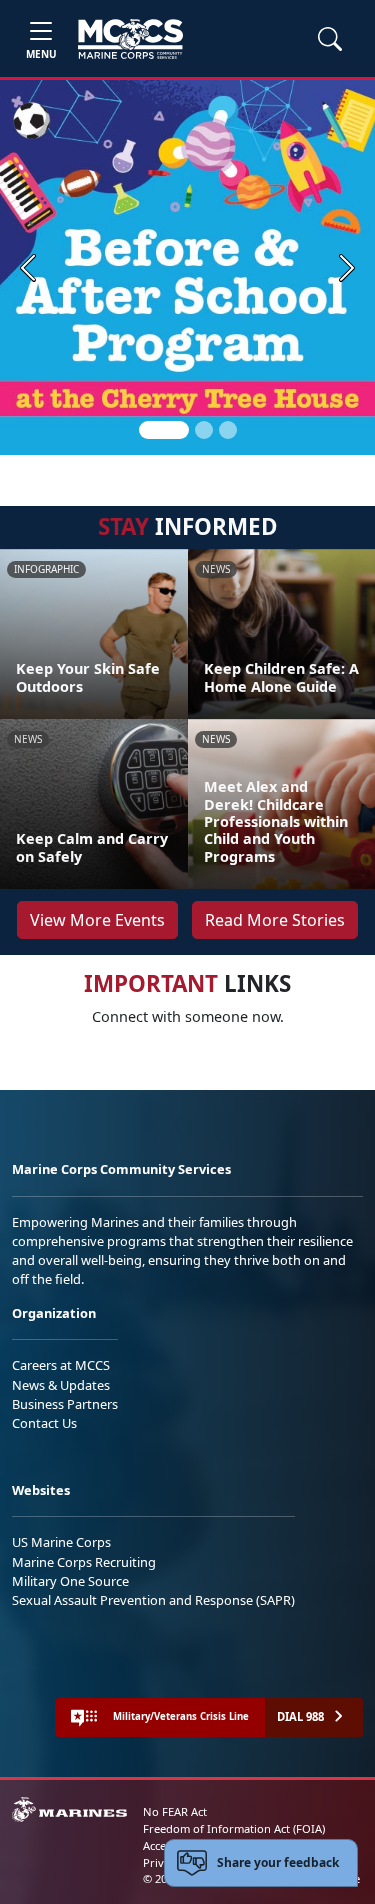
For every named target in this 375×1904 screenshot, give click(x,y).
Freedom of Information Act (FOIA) (234, 1828)
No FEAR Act (175, 1811)
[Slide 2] (204, 430)
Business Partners (65, 1404)
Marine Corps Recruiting (84, 1562)
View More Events (97, 920)
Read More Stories (275, 920)
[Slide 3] (228, 430)
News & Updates (61, 1385)
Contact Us (44, 1423)
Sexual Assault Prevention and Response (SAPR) (153, 1600)
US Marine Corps (61, 1542)
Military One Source (70, 1581)
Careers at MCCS (61, 1365)
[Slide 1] (164, 430)
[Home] (130, 39)
